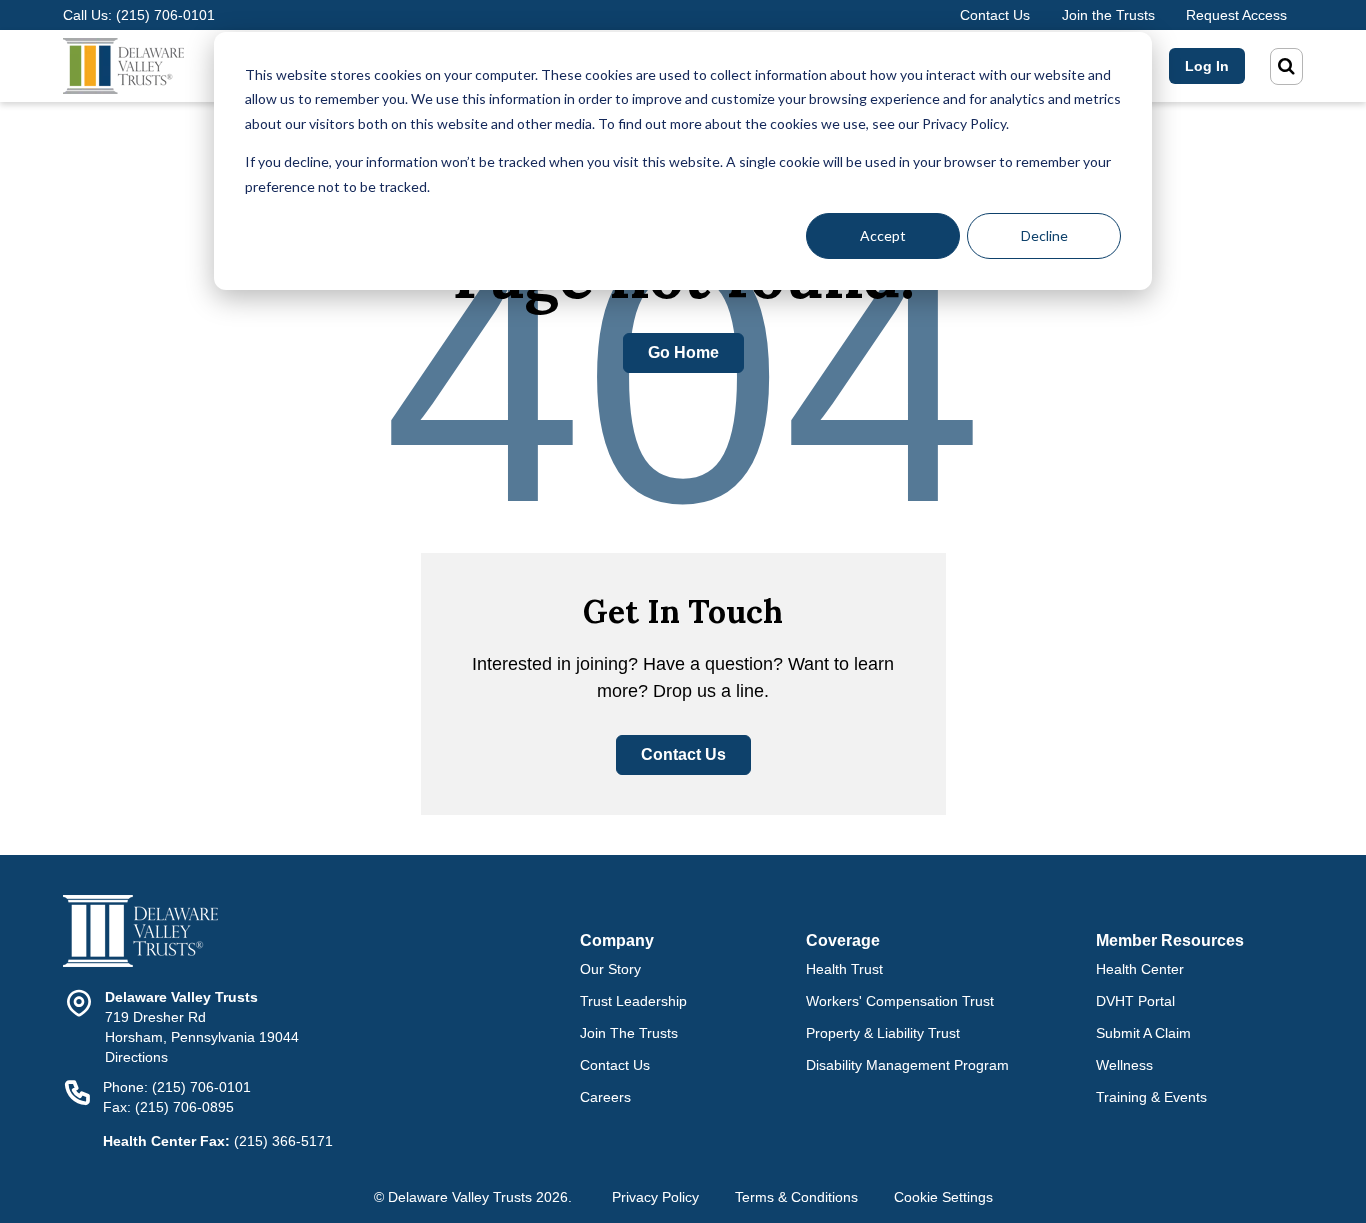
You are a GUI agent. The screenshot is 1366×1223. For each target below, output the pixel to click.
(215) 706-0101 (165, 15)
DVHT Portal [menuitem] (1135, 1001)
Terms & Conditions (796, 1197)
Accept (883, 235)
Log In (1207, 66)
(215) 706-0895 (184, 1107)
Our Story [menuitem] (610, 969)
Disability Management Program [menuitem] (907, 1065)
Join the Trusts (1108, 15)
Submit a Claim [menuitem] (1143, 1033)
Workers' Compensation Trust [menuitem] (900, 1001)
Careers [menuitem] (605, 1097)
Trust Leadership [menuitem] (633, 1001)
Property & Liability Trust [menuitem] (883, 1033)
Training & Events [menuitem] (1151, 1097)
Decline (1044, 235)
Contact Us (995, 15)
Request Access (1236, 15)
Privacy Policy (655, 1197)
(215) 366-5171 (283, 1141)
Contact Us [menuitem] (615, 1065)
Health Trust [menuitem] (844, 969)
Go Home (683, 352)
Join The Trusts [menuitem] (629, 1033)
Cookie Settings (943, 1197)
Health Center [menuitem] (1140, 969)
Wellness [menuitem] (1124, 1065)
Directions (136, 1057)
